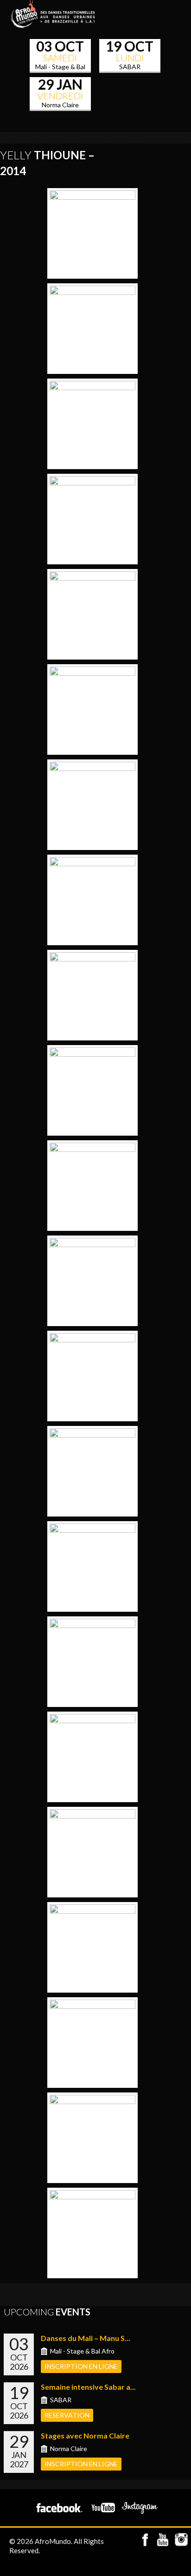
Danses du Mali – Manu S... (86, 2338)
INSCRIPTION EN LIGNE (81, 2366)
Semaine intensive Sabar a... (88, 2387)
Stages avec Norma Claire (85, 2435)
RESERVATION (67, 2415)
